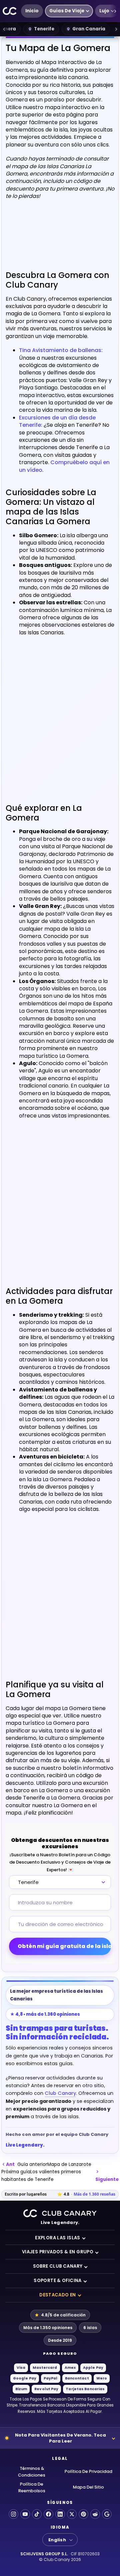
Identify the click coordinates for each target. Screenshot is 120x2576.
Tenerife (44, 29)
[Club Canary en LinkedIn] (60, 2514)
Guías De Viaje (67, 11)
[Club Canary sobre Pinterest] (83, 2514)
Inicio (32, 11)
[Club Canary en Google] (107, 2514)
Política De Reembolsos (32, 2487)
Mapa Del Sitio (88, 2487)
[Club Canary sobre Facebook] (48, 2514)
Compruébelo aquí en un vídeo (64, 466)
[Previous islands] (4, 29)
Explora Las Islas (58, 2238)
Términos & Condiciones (32, 2472)
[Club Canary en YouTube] (25, 2514)
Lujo (104, 11)
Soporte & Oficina (58, 2281)
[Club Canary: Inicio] (10, 11)
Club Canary (60, 2093)
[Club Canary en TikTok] (37, 2514)
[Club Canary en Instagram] (13, 2514)
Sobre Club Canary (58, 2266)
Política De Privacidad (88, 2471)
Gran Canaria (89, 29)
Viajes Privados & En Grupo (58, 2252)
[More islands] (116, 29)
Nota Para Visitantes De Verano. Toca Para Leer (60, 2438)
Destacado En (58, 2295)
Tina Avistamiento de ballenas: (61, 350)
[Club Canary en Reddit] (95, 2514)
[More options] (115, 11)
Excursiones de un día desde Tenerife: (57, 421)
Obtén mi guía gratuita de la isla (64, 1946)
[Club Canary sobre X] (72, 2514)
